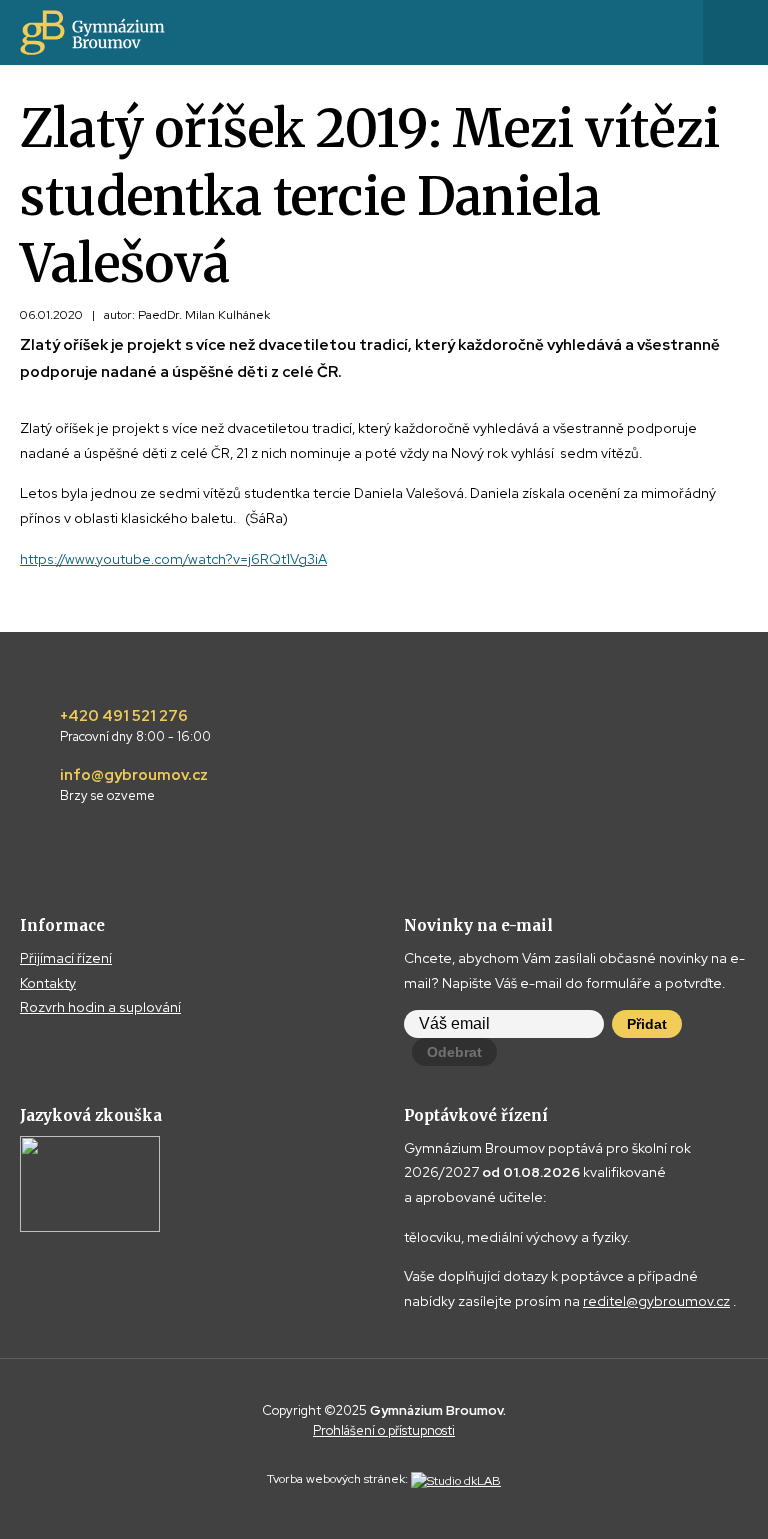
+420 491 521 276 (135, 726)
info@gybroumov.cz (134, 785)
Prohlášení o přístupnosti (384, 1430)
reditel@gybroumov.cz (656, 1301)
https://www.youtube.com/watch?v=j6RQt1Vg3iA (173, 559)
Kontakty (48, 983)
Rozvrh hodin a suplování (100, 1007)
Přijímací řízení (66, 958)
